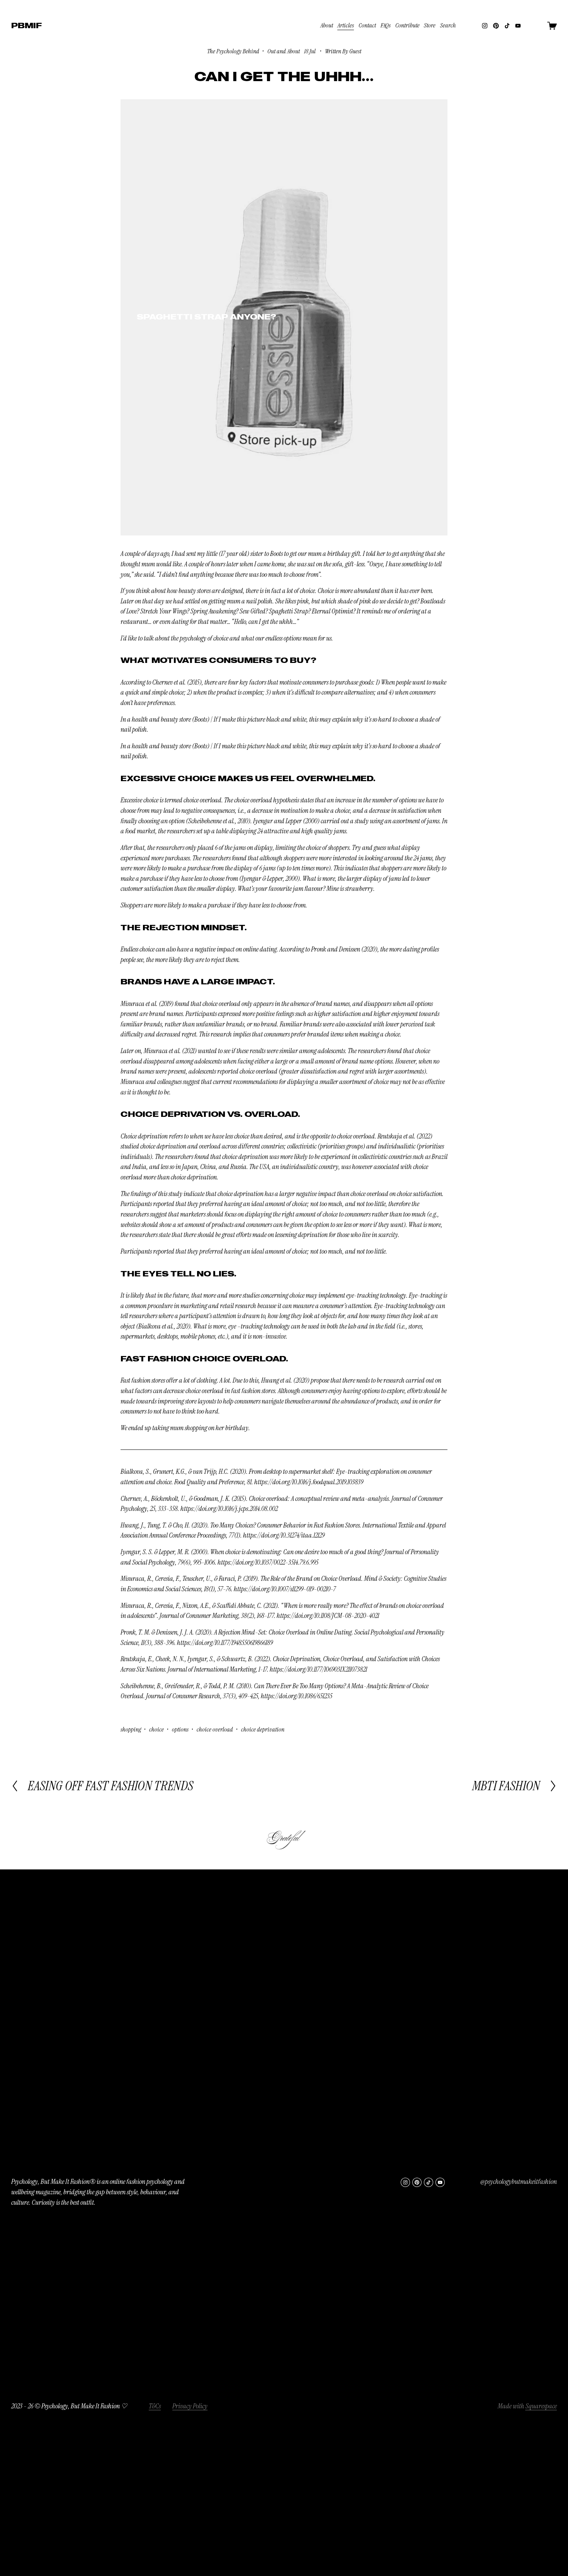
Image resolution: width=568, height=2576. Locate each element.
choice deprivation (263, 1729)
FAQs (386, 25)
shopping (131, 1729)
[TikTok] (507, 26)
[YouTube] (518, 26)
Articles (346, 25)
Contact (367, 25)
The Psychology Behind (233, 51)
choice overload (215, 1729)
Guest (355, 51)
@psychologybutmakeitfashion (519, 2182)
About (327, 25)
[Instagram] (485, 26)
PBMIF (26, 25)
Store (430, 25)
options (180, 1729)
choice (156, 1729)
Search (448, 25)
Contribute (407, 25)
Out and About (284, 51)
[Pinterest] (496, 26)
